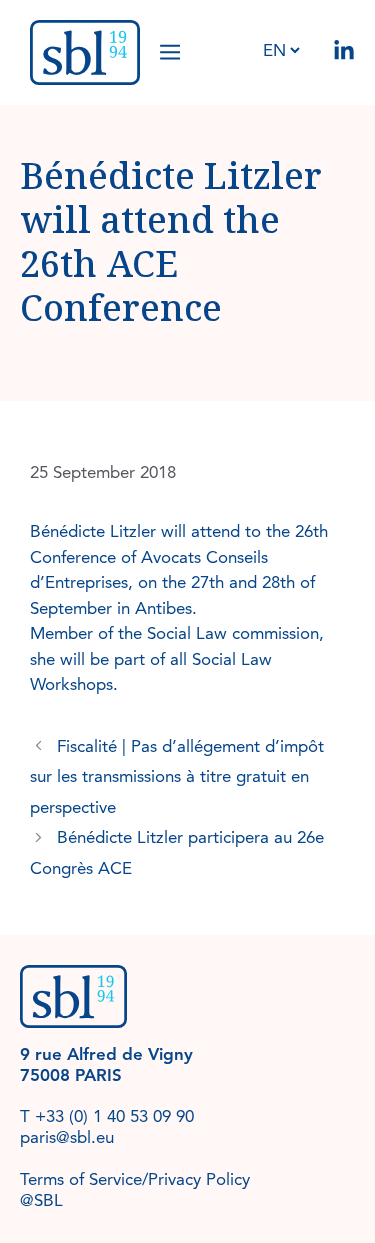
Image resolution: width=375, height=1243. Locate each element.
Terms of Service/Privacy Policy (135, 1179)
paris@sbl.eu (67, 1137)
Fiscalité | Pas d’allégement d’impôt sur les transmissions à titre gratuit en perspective (177, 777)
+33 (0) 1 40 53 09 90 (114, 1116)
